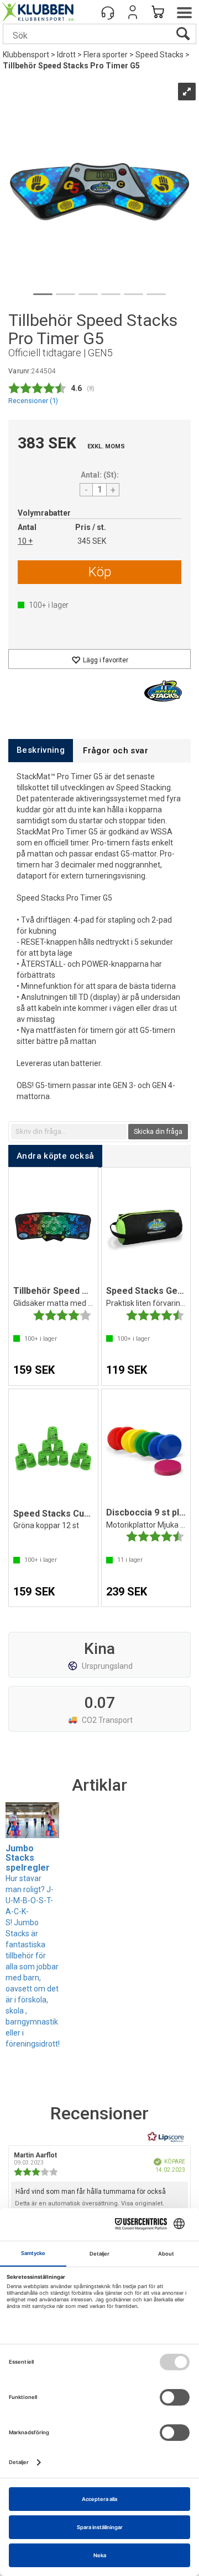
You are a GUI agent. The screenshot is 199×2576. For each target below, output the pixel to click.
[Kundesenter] (108, 12)
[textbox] (69, 1132)
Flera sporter (106, 55)
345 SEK (92, 541)
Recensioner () (33, 401)
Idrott (66, 55)
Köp (100, 572)
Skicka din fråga (158, 1132)
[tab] (41, 750)
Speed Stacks (159, 55)
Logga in (133, 12)
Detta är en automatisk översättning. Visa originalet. (90, 2203)
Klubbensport (26, 55)
